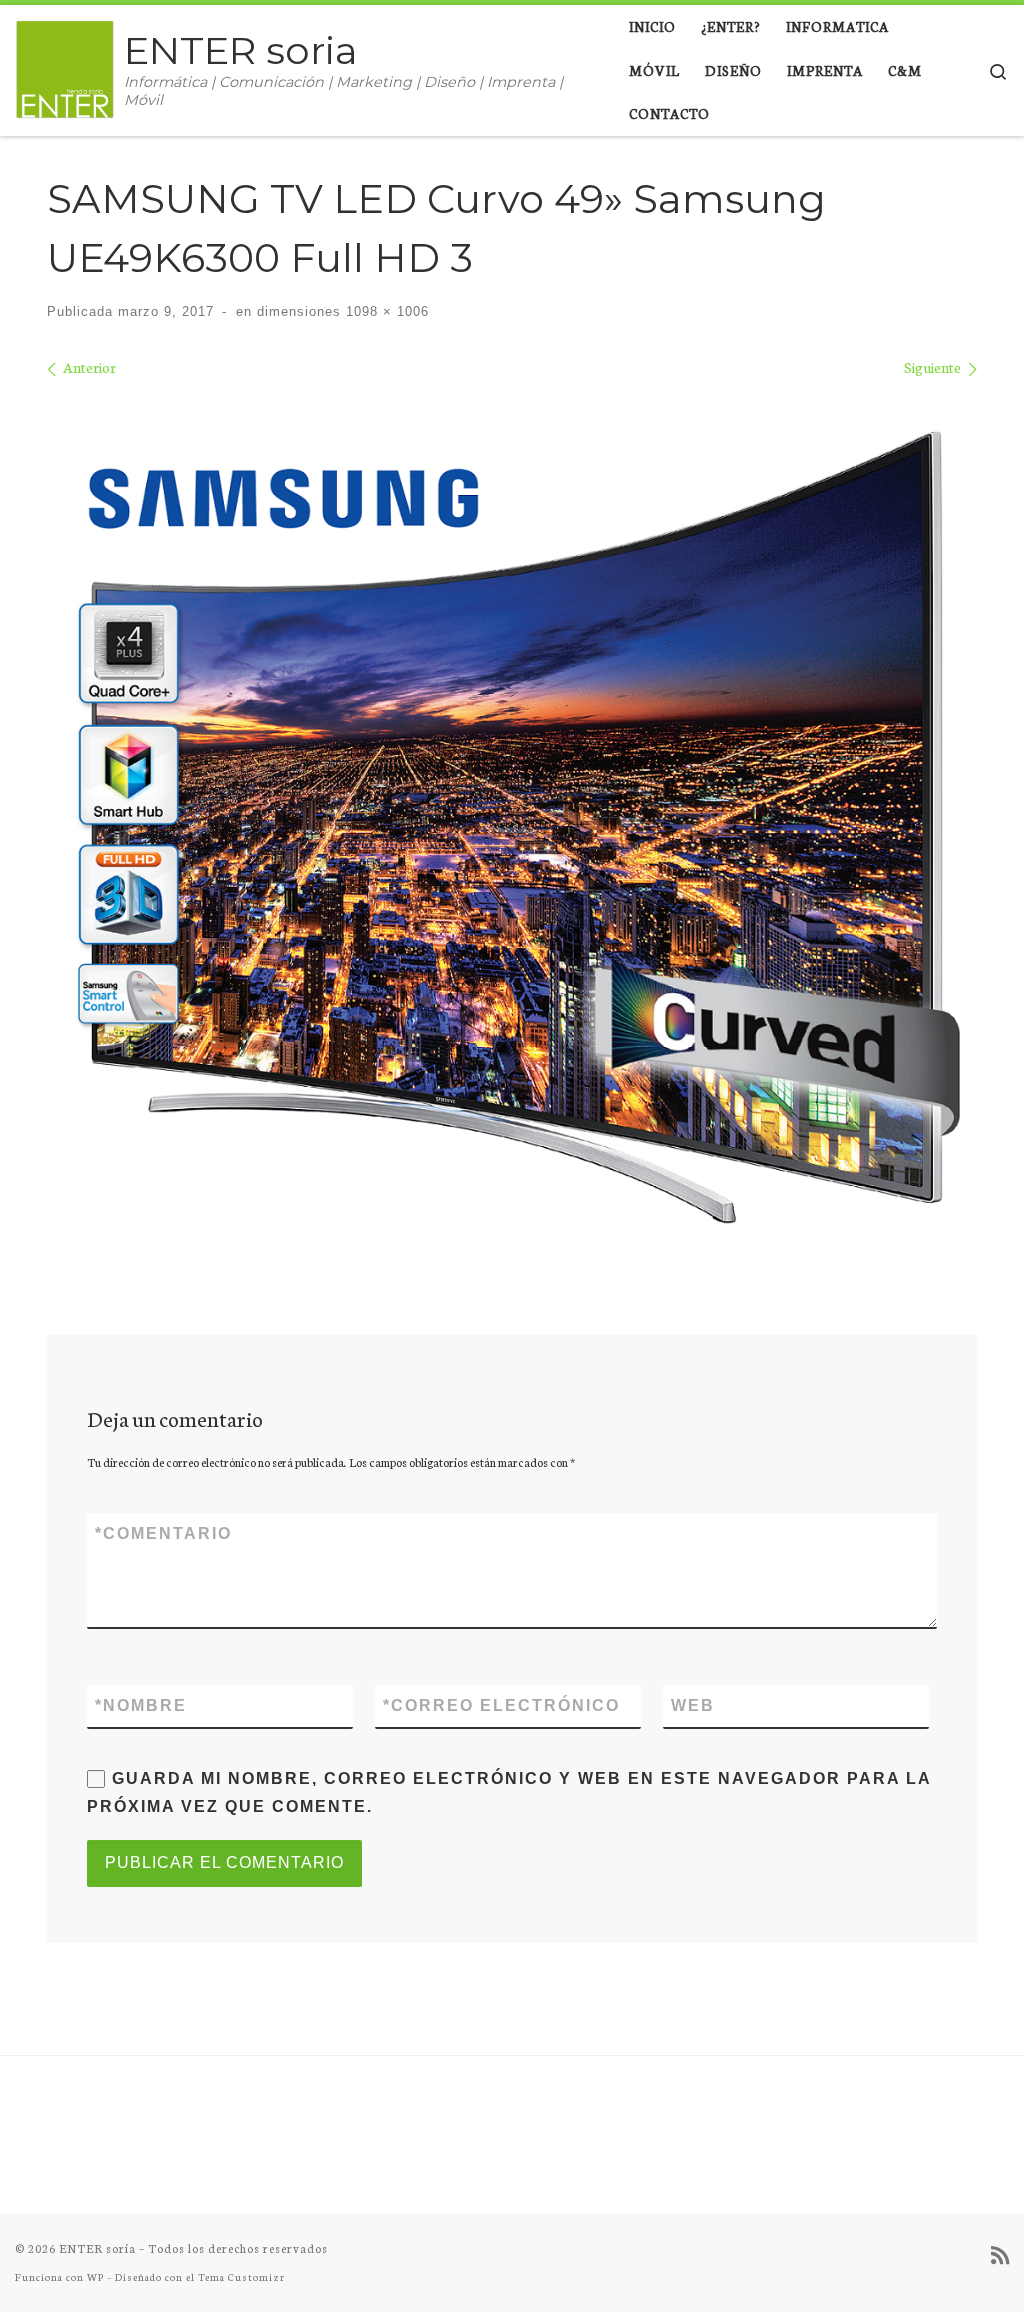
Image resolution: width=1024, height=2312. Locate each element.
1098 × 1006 (385, 311)
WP (95, 2276)
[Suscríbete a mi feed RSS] (1000, 2255)
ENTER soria (97, 2248)
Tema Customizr (241, 2276)
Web (693, 1705)
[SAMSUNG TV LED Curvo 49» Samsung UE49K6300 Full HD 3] (512, 821)
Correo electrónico (501, 1705)
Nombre (141, 1705)
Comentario (163, 1533)
